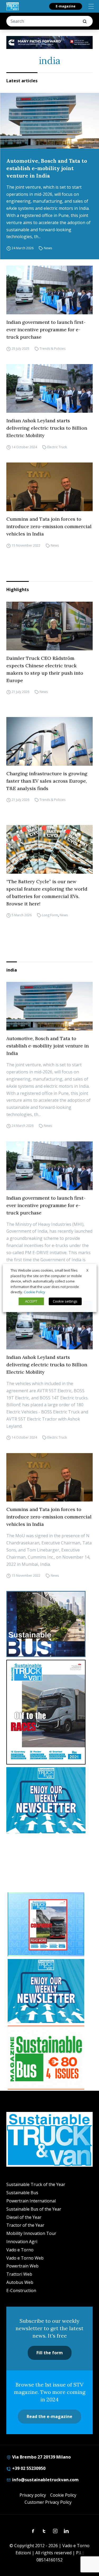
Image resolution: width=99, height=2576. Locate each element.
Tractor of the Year (25, 2225)
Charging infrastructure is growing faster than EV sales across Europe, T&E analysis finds (47, 781)
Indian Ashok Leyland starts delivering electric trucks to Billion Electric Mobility (47, 428)
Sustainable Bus (22, 2193)
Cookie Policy (63, 2495)
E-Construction (21, 2291)
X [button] (87, 1270)
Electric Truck (57, 447)
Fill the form (50, 2353)
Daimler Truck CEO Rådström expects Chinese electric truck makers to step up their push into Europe (45, 669)
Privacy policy (33, 2495)
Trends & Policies (53, 349)
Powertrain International (31, 2201)
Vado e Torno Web (25, 2258)
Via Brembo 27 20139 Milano (41, 2457)
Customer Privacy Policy (48, 2502)
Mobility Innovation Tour (31, 2233)
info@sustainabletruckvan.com (45, 2480)
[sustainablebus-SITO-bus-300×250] (49, 1624)
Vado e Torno (20, 2250)
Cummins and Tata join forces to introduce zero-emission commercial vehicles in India (49, 526)
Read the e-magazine (49, 2416)
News (48, 248)
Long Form (50, 915)
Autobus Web (20, 2282)
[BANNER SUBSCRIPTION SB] (46, 2058)
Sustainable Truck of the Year (36, 2184)
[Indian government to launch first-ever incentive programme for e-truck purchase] (49, 290)
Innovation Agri (22, 2242)
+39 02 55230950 (28, 2468)
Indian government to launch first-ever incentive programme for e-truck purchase (46, 330)
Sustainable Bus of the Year (34, 2209)
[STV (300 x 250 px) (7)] (46, 1924)
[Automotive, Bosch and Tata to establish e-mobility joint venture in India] (49, 121)
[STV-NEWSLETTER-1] (49, 1800)
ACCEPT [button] (31, 1301)
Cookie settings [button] (65, 1301)
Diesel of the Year (24, 2217)
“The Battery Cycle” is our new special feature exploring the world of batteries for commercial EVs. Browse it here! (47, 893)
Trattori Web (19, 2274)
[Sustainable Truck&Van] (13, 6)
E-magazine (66, 6)
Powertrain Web (22, 2266)
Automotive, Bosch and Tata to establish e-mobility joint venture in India (47, 168)
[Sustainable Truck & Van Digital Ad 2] (49, 42)
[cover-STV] (49, 1712)
